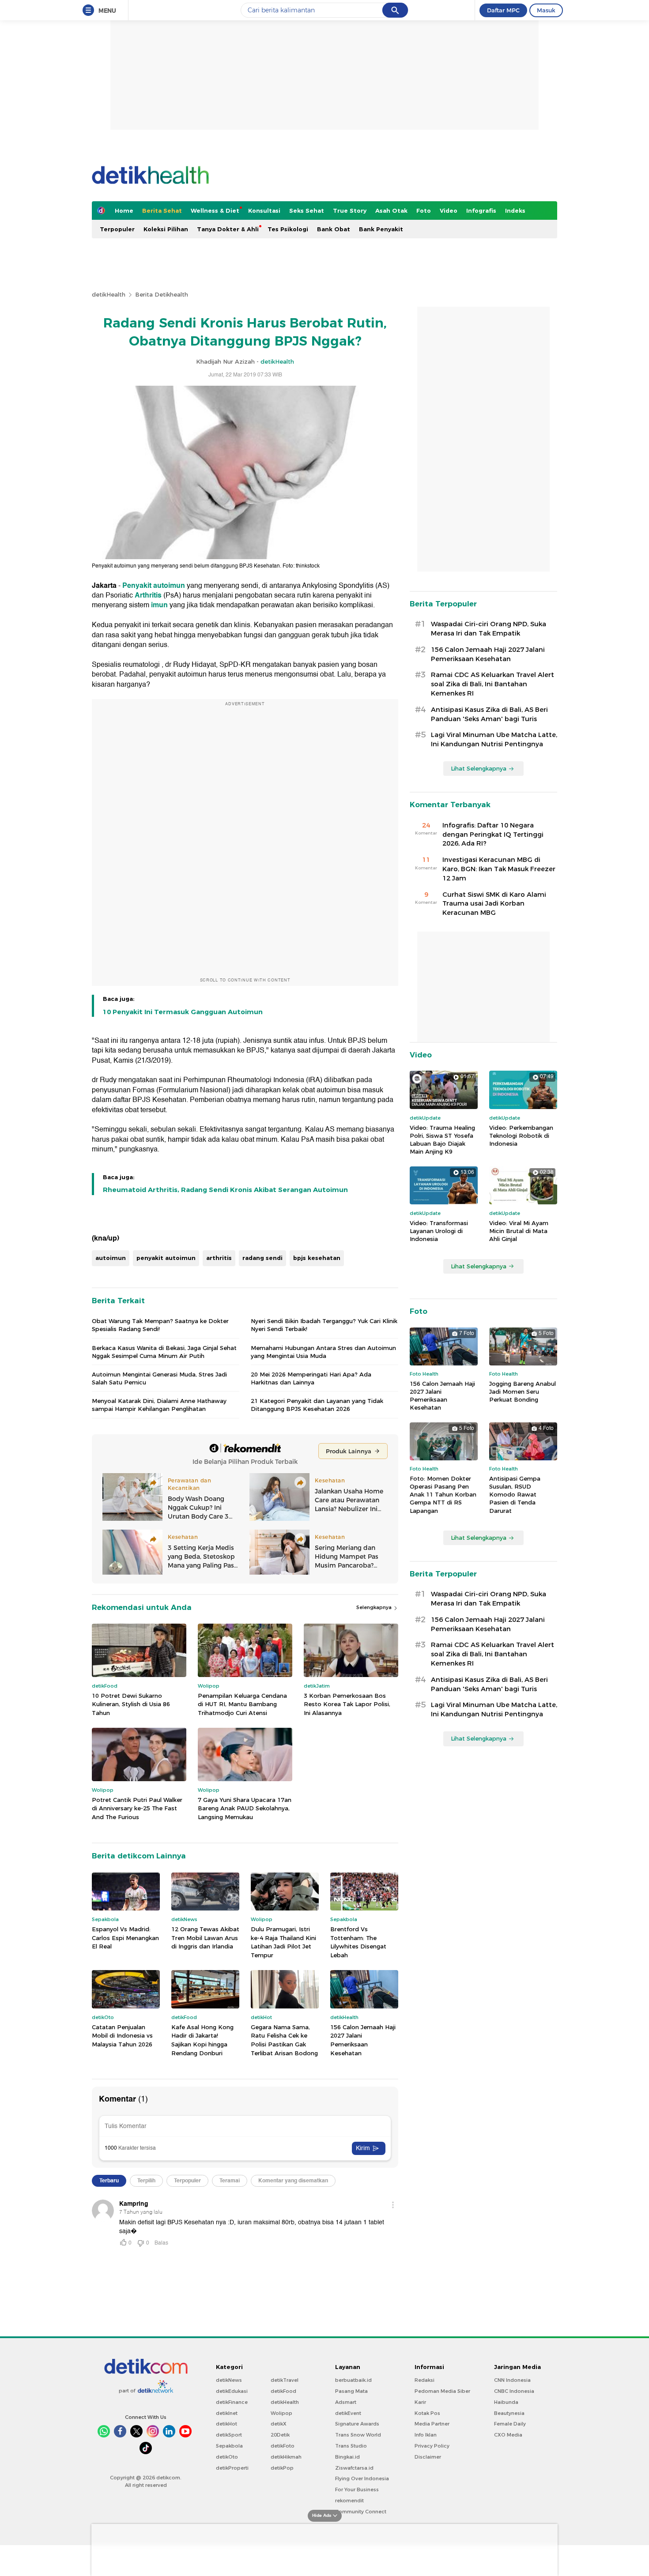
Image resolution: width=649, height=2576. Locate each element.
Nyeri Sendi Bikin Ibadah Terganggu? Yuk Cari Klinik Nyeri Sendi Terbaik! (324, 1325)
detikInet (227, 2413)
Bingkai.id (347, 2457)
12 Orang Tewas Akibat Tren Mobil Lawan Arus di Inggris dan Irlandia (205, 1938)
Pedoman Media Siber (442, 2391)
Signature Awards (357, 2424)
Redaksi (424, 2380)
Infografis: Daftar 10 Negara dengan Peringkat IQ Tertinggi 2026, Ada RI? (493, 835)
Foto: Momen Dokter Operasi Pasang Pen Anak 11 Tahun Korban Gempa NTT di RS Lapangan (443, 1495)
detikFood (283, 2391)
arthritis (219, 1258)
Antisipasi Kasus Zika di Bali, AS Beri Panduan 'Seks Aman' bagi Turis (489, 714)
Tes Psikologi (288, 229)
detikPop (282, 2468)
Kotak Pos (427, 2413)
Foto (424, 211)
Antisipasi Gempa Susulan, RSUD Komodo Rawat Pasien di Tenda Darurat (515, 1495)
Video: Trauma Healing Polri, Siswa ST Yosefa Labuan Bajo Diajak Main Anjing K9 (442, 1140)
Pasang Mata (351, 2391)
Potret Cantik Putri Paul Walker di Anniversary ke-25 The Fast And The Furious (137, 1808)
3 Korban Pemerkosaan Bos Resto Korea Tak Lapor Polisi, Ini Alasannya (347, 1704)
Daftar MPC (503, 10)
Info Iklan (426, 2435)
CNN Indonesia (512, 2380)
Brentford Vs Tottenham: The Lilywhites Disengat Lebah (358, 1942)
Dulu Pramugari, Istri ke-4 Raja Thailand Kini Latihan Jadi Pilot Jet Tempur (283, 1942)
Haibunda (506, 2402)
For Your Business (357, 2490)
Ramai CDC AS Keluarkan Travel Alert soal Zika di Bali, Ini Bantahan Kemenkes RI (492, 684)
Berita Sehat (162, 211)
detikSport (229, 2435)
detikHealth (109, 294)
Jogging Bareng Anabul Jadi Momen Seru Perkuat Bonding (523, 1391)
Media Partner (432, 2424)
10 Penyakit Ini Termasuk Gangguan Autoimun (183, 1012)
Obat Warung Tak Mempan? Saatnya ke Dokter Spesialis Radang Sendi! (160, 1325)
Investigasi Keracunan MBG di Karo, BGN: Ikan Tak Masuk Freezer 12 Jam (499, 869)
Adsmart (346, 2402)
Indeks (515, 211)
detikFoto (283, 2446)
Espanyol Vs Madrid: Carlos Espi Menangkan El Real (125, 1938)
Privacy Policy (432, 2446)
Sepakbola (229, 2446)
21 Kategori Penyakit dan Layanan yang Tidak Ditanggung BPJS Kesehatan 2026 (317, 1405)
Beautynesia (509, 2413)
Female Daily (510, 2424)
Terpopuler (117, 229)
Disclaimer (428, 2457)
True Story (350, 211)
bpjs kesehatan (317, 1258)
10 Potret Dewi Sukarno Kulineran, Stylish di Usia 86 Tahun (131, 1704)
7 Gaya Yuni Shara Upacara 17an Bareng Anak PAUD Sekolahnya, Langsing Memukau (245, 1808)
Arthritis (148, 595)
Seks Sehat (307, 211)
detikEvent (348, 2413)
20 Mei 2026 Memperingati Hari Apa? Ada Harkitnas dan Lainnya (311, 1378)
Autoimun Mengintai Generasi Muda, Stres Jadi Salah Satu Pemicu (159, 1378)
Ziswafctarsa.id (354, 2468)
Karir (420, 2402)
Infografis (481, 211)
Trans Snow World (358, 2435)
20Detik (280, 2435)
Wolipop (281, 2413)
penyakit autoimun (166, 1258)
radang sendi (262, 1258)
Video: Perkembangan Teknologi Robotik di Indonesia (521, 1136)
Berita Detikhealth (162, 294)
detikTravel (285, 2380)
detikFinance (232, 2402)
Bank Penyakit (381, 229)
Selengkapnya (375, 1607)
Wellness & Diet (215, 211)
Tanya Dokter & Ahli (228, 229)
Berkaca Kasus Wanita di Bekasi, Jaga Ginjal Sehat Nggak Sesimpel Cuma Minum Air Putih (164, 1352)
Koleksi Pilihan (166, 229)
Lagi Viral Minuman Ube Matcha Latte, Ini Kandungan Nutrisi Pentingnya (494, 739)
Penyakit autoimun (154, 586)
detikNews (229, 2380)
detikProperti (232, 2468)
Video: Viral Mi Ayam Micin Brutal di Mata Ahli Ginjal (519, 1231)
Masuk (546, 10)
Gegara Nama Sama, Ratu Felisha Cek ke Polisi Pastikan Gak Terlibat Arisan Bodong (284, 2040)
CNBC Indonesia (514, 2391)
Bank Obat (334, 229)
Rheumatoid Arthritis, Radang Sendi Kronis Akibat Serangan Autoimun (225, 1190)
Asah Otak (391, 211)
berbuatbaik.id (353, 2380)
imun (159, 605)
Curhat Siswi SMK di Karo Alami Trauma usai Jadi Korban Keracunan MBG (494, 904)
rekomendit (349, 2501)
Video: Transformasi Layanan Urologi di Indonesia (439, 1231)
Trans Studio (351, 2446)
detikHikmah (286, 2457)
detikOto (227, 2457)
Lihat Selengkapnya (479, 768)
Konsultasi (264, 211)
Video (449, 211)
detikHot (226, 2424)
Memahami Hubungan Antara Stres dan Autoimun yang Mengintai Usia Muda (323, 1352)
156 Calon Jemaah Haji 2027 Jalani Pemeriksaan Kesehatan (363, 2040)
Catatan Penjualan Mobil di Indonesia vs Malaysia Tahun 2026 (122, 2036)
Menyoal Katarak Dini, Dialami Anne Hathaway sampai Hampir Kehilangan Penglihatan (159, 1405)
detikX (279, 2424)
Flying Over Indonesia (362, 2478)
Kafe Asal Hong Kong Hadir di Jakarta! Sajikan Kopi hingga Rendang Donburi (202, 2040)
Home (124, 211)
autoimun (111, 1258)
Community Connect (361, 2512)
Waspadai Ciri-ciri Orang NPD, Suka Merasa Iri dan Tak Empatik (489, 629)
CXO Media (508, 2435)
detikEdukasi (232, 2391)
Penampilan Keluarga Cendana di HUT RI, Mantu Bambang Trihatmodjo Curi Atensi (242, 1704)
